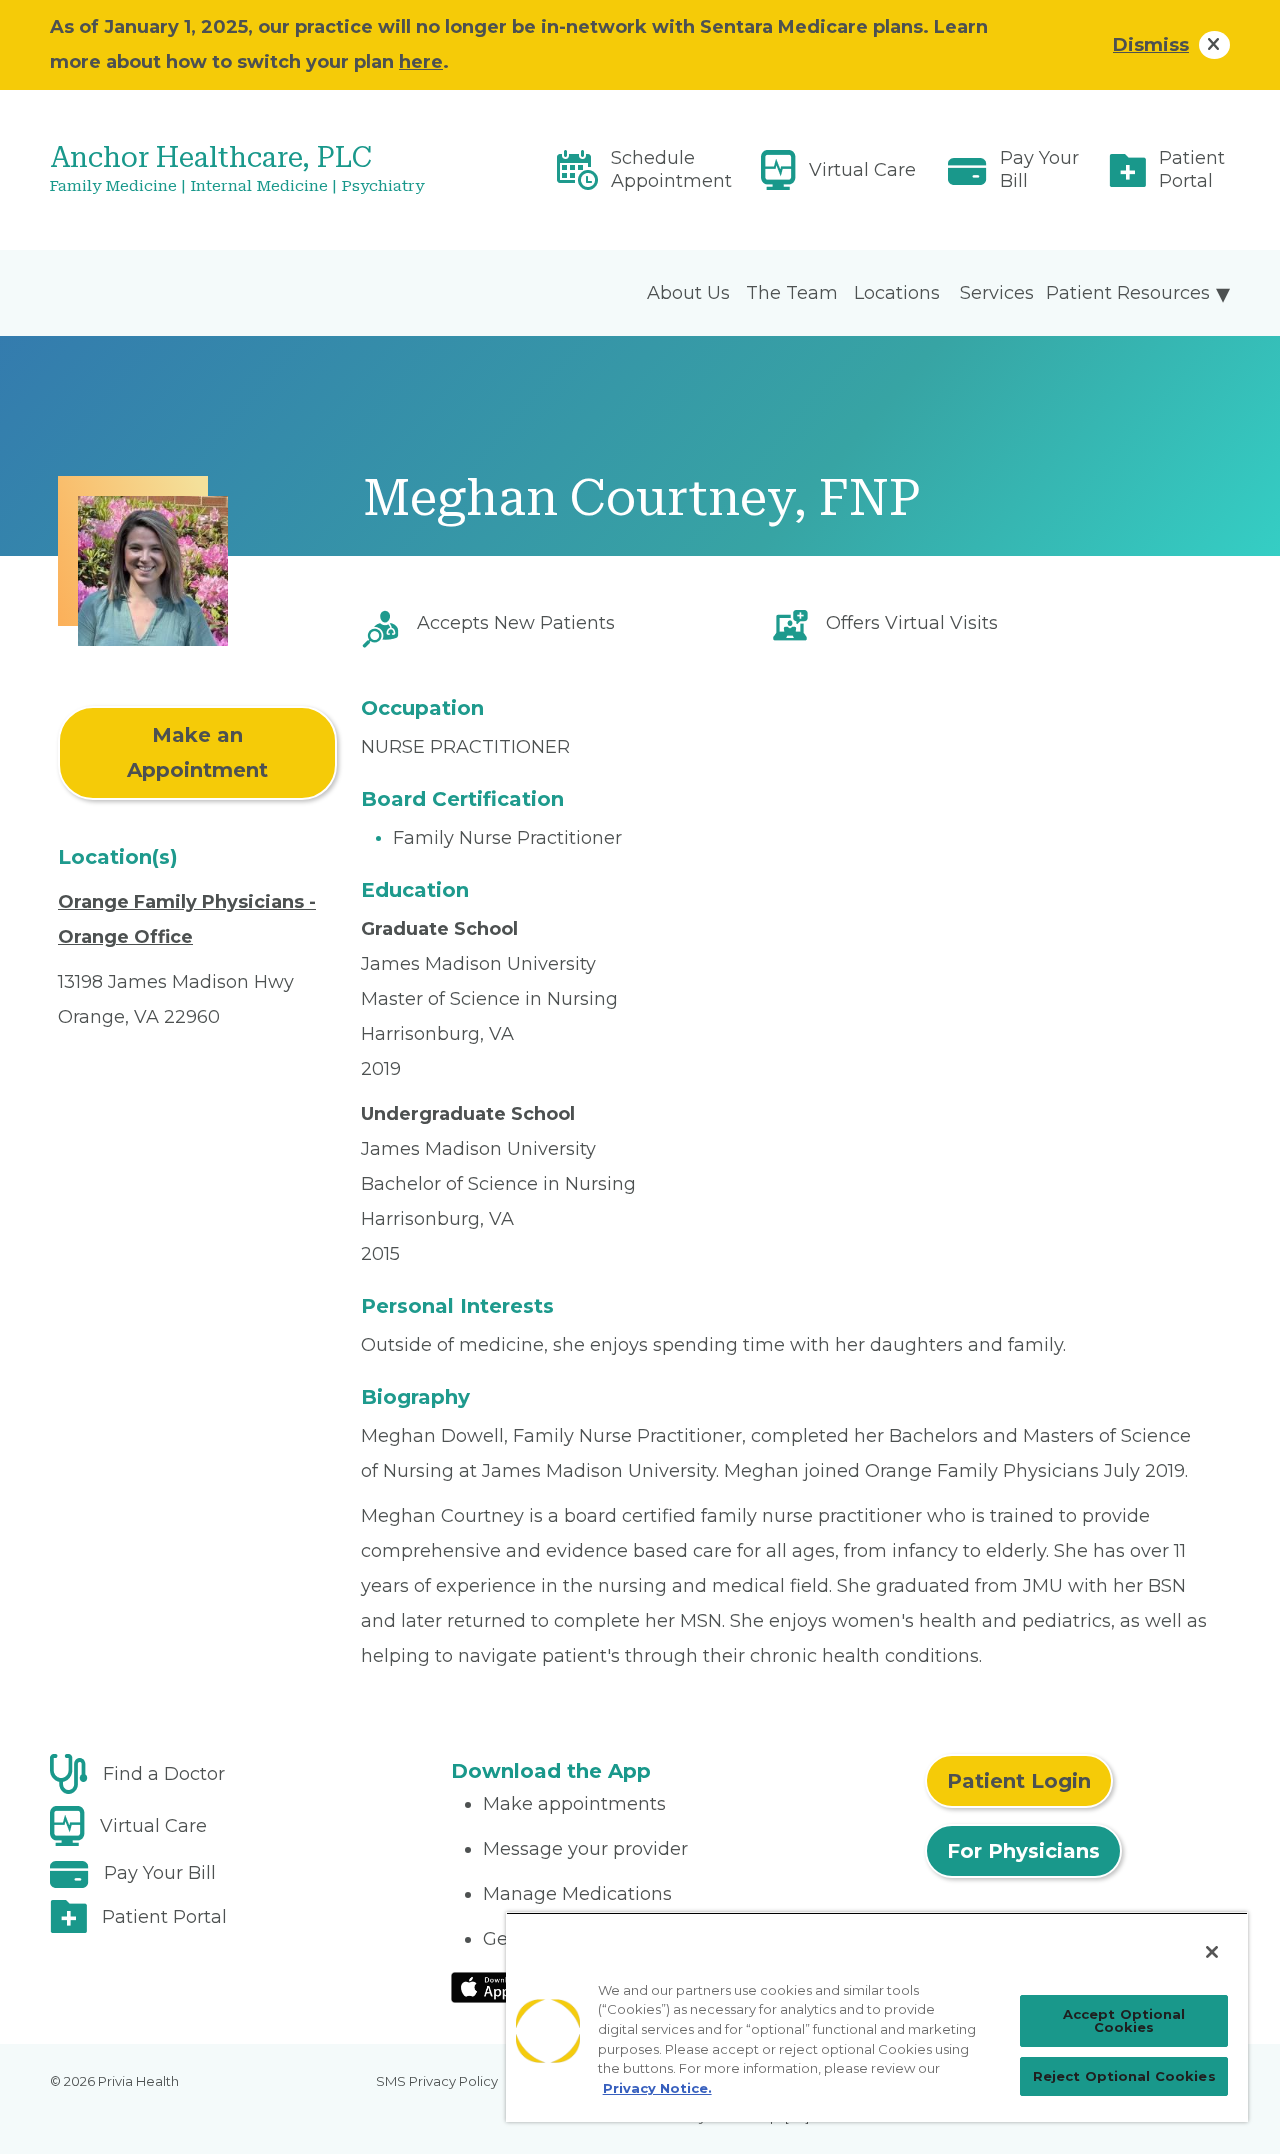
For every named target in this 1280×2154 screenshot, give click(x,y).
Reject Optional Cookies (1124, 2076)
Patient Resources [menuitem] (1128, 293)
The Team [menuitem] (792, 293)
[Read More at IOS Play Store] (503, 1986)
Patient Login (1019, 1781)
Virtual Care (862, 170)
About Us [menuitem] (688, 293)
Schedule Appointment (671, 169)
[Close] (1212, 1952)
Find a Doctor (164, 1774)
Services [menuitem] (997, 293)
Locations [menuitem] (897, 293)
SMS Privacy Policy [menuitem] (437, 2081)
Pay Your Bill (1039, 169)
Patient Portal (1192, 169)
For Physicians (1023, 1851)
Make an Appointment (197, 752)
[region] (877, 2017)
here (421, 62)
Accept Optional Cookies (1124, 2020)
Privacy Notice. (657, 2088)
